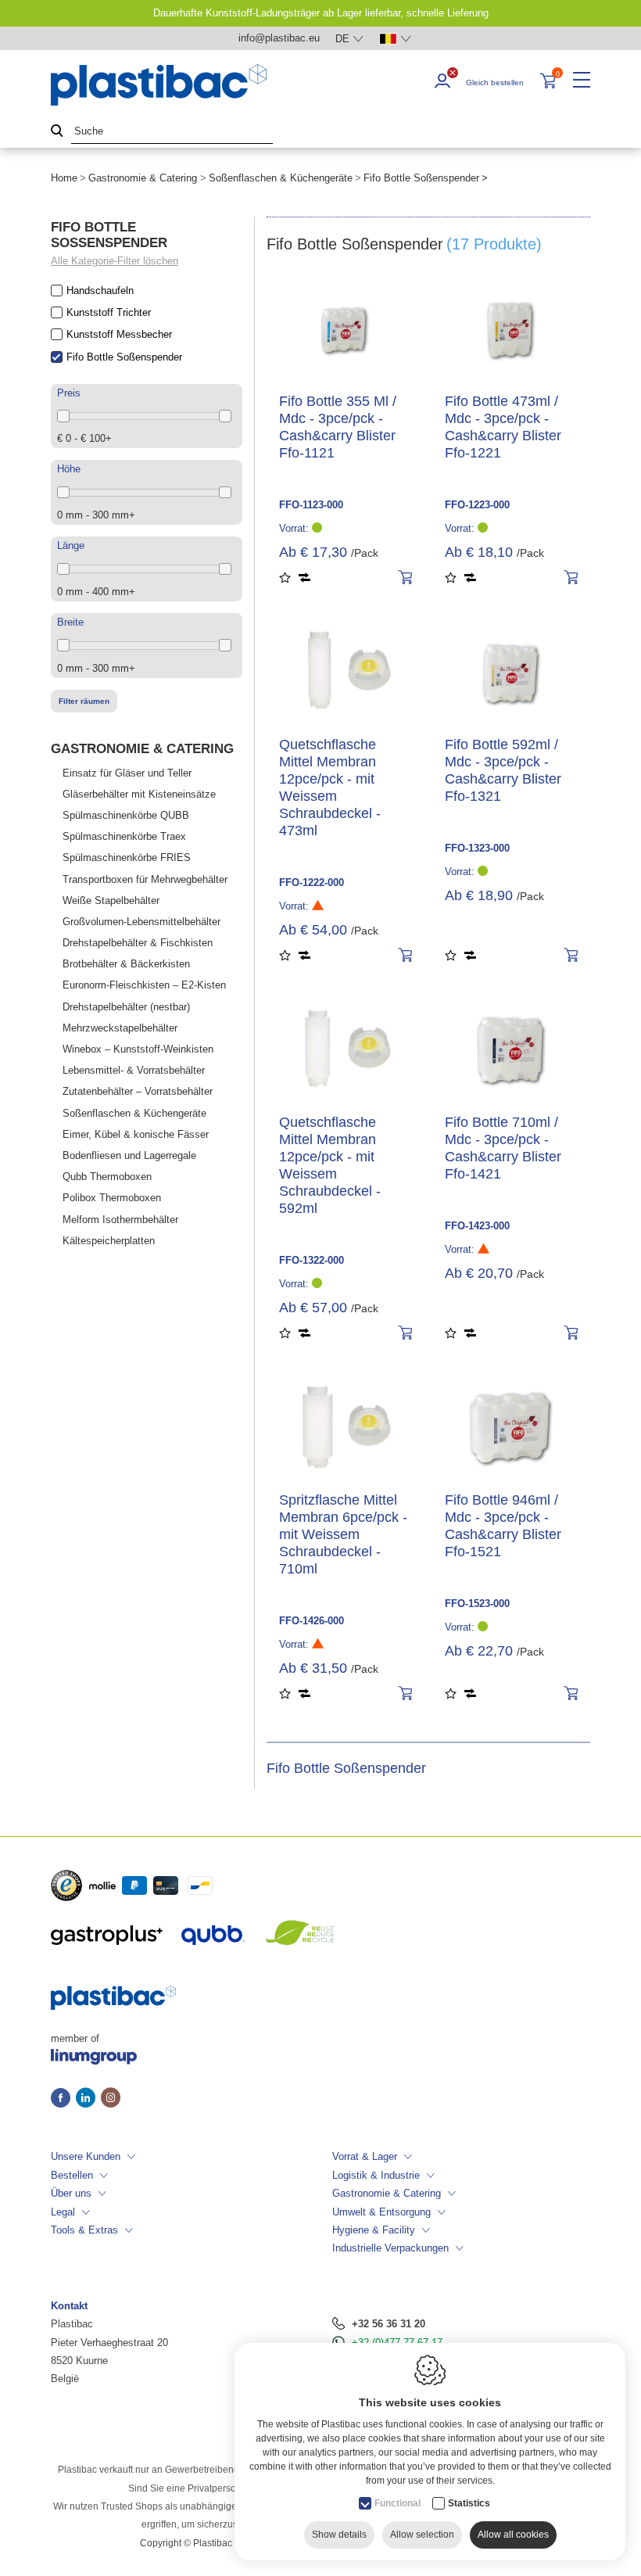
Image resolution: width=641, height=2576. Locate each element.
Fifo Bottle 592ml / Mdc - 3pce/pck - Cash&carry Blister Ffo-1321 (503, 770)
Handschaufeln (100, 291)
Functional (397, 2503)
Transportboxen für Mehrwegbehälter (145, 879)
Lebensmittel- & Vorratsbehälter (134, 1070)
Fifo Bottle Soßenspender (124, 357)
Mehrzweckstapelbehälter (120, 1028)
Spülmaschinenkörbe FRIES (127, 857)
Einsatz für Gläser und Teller (127, 773)
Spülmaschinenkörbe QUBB (126, 815)
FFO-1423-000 (477, 1226)
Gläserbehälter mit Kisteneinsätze (139, 794)
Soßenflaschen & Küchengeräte (281, 178)
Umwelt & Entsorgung (381, 2212)
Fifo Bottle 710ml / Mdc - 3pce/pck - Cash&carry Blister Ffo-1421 (503, 1148)
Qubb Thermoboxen (107, 1177)
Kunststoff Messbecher (119, 334)
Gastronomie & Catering (143, 178)
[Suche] (57, 132)
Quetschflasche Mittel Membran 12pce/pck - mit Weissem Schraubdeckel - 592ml (330, 1165)
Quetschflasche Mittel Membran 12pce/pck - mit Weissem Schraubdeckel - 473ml (330, 788)
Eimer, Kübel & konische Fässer (136, 1134)
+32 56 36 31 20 (389, 2324)
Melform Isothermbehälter (120, 1220)
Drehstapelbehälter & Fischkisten (138, 943)
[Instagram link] (111, 2099)
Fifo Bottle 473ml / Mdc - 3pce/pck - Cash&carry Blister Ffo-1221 (503, 427)
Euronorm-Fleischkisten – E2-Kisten (144, 985)
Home (64, 178)
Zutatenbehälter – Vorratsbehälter (138, 1091)
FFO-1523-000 (477, 1604)
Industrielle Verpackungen (390, 2248)
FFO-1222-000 (312, 883)
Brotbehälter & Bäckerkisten (126, 964)
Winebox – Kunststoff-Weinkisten (138, 1049)
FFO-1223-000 (477, 505)
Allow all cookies (513, 2535)
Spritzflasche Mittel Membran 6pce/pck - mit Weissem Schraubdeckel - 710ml (343, 1534)
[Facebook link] (63, 2099)
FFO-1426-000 (312, 1621)
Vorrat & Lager (365, 2156)
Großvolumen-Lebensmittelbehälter (141, 922)
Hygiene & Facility (374, 2230)
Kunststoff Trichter (109, 312)
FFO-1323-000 (477, 848)
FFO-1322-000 (312, 1260)
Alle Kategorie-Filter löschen (115, 261)
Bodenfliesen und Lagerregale (129, 1155)
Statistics (469, 2503)
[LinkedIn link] (88, 2099)
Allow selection (422, 2535)
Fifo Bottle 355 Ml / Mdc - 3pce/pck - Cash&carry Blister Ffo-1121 (338, 427)
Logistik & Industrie (376, 2175)
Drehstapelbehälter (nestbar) (126, 1007)
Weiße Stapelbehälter (111, 901)
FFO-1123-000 (311, 505)
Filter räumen (84, 701)
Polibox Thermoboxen (112, 1198)
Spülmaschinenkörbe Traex (124, 836)
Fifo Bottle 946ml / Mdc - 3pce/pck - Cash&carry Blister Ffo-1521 (503, 1526)
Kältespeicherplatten (109, 1241)
